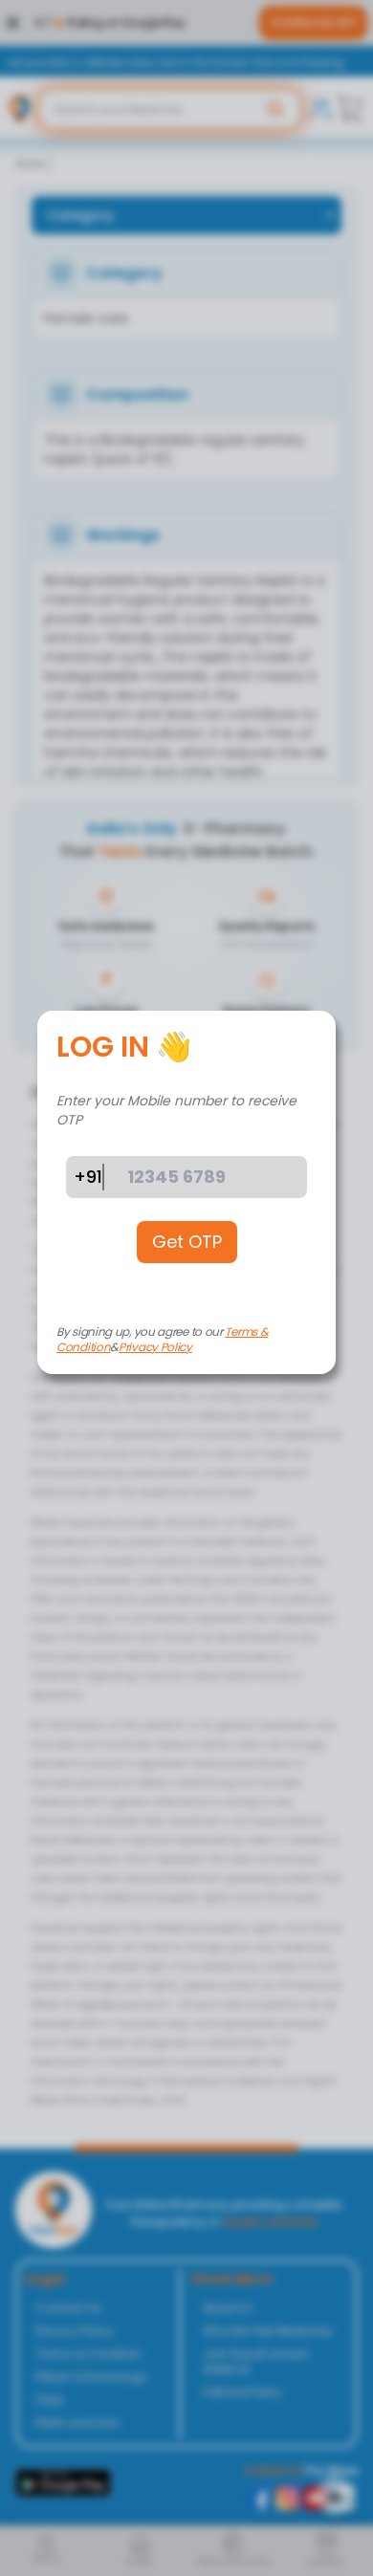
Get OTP (187, 1242)
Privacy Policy (155, 1347)
